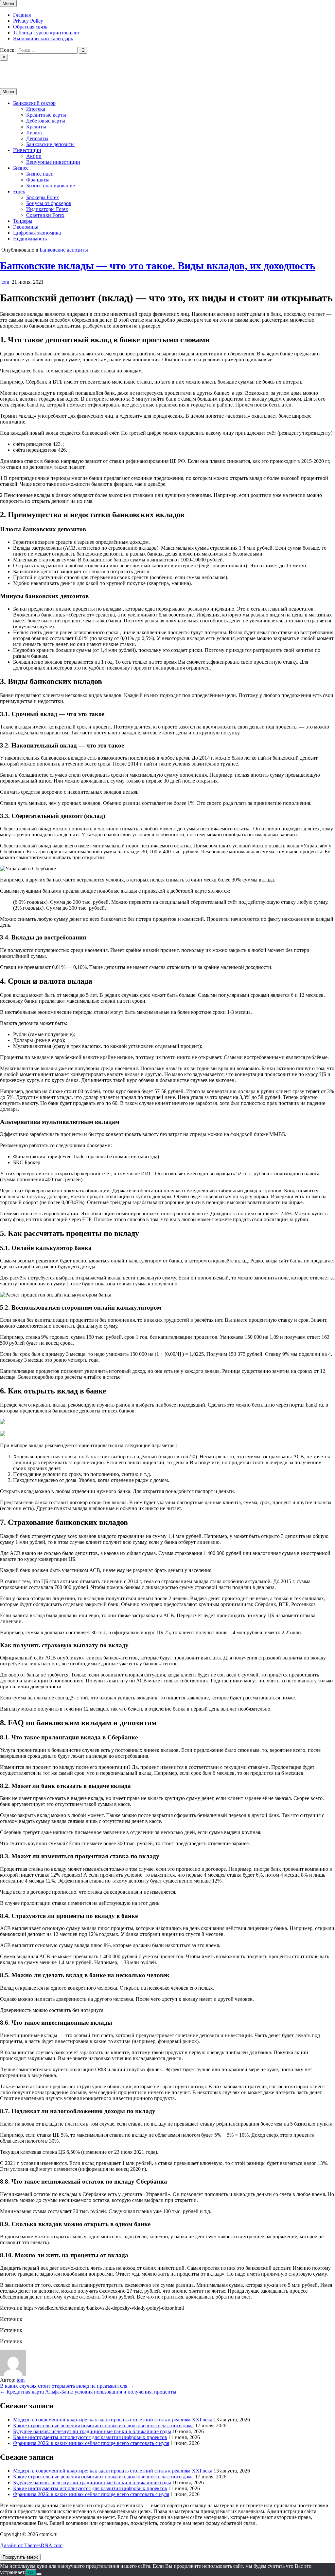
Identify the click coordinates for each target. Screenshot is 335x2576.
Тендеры (23, 221)
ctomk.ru (9, 69)
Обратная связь (30, 27)
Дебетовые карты (46, 121)
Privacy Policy (28, 21)
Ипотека (36, 109)
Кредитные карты (46, 115)
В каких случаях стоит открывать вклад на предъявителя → (67, 2386)
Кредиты (36, 127)
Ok (31, 2573)
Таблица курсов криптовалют (46, 33)
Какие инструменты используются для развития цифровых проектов (90, 2437)
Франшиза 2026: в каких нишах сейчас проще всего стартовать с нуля (91, 2443)
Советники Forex (45, 215)
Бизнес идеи (40, 174)
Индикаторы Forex (47, 209)
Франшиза (38, 180)
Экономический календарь (43, 38)
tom (5, 282)
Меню (8, 3)
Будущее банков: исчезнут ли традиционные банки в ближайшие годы (92, 2431)
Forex (19, 191)
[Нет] (39, 2574)
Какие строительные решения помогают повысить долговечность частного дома (103, 2425)
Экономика (26, 227)
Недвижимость (30, 239)
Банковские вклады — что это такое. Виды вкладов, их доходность (158, 266)
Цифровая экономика (37, 233)
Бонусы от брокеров (49, 203)
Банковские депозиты (50, 144)
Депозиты (37, 138)
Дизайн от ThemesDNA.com (31, 2545)
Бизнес (21, 168)
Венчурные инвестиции (53, 162)
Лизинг (35, 133)
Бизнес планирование (51, 186)
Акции (34, 156)
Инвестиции (27, 150)
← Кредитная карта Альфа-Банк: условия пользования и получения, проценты (88, 2392)
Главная (22, 15)
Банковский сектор (34, 103)
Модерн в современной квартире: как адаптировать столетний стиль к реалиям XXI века (113, 2420)
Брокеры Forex (43, 197)
